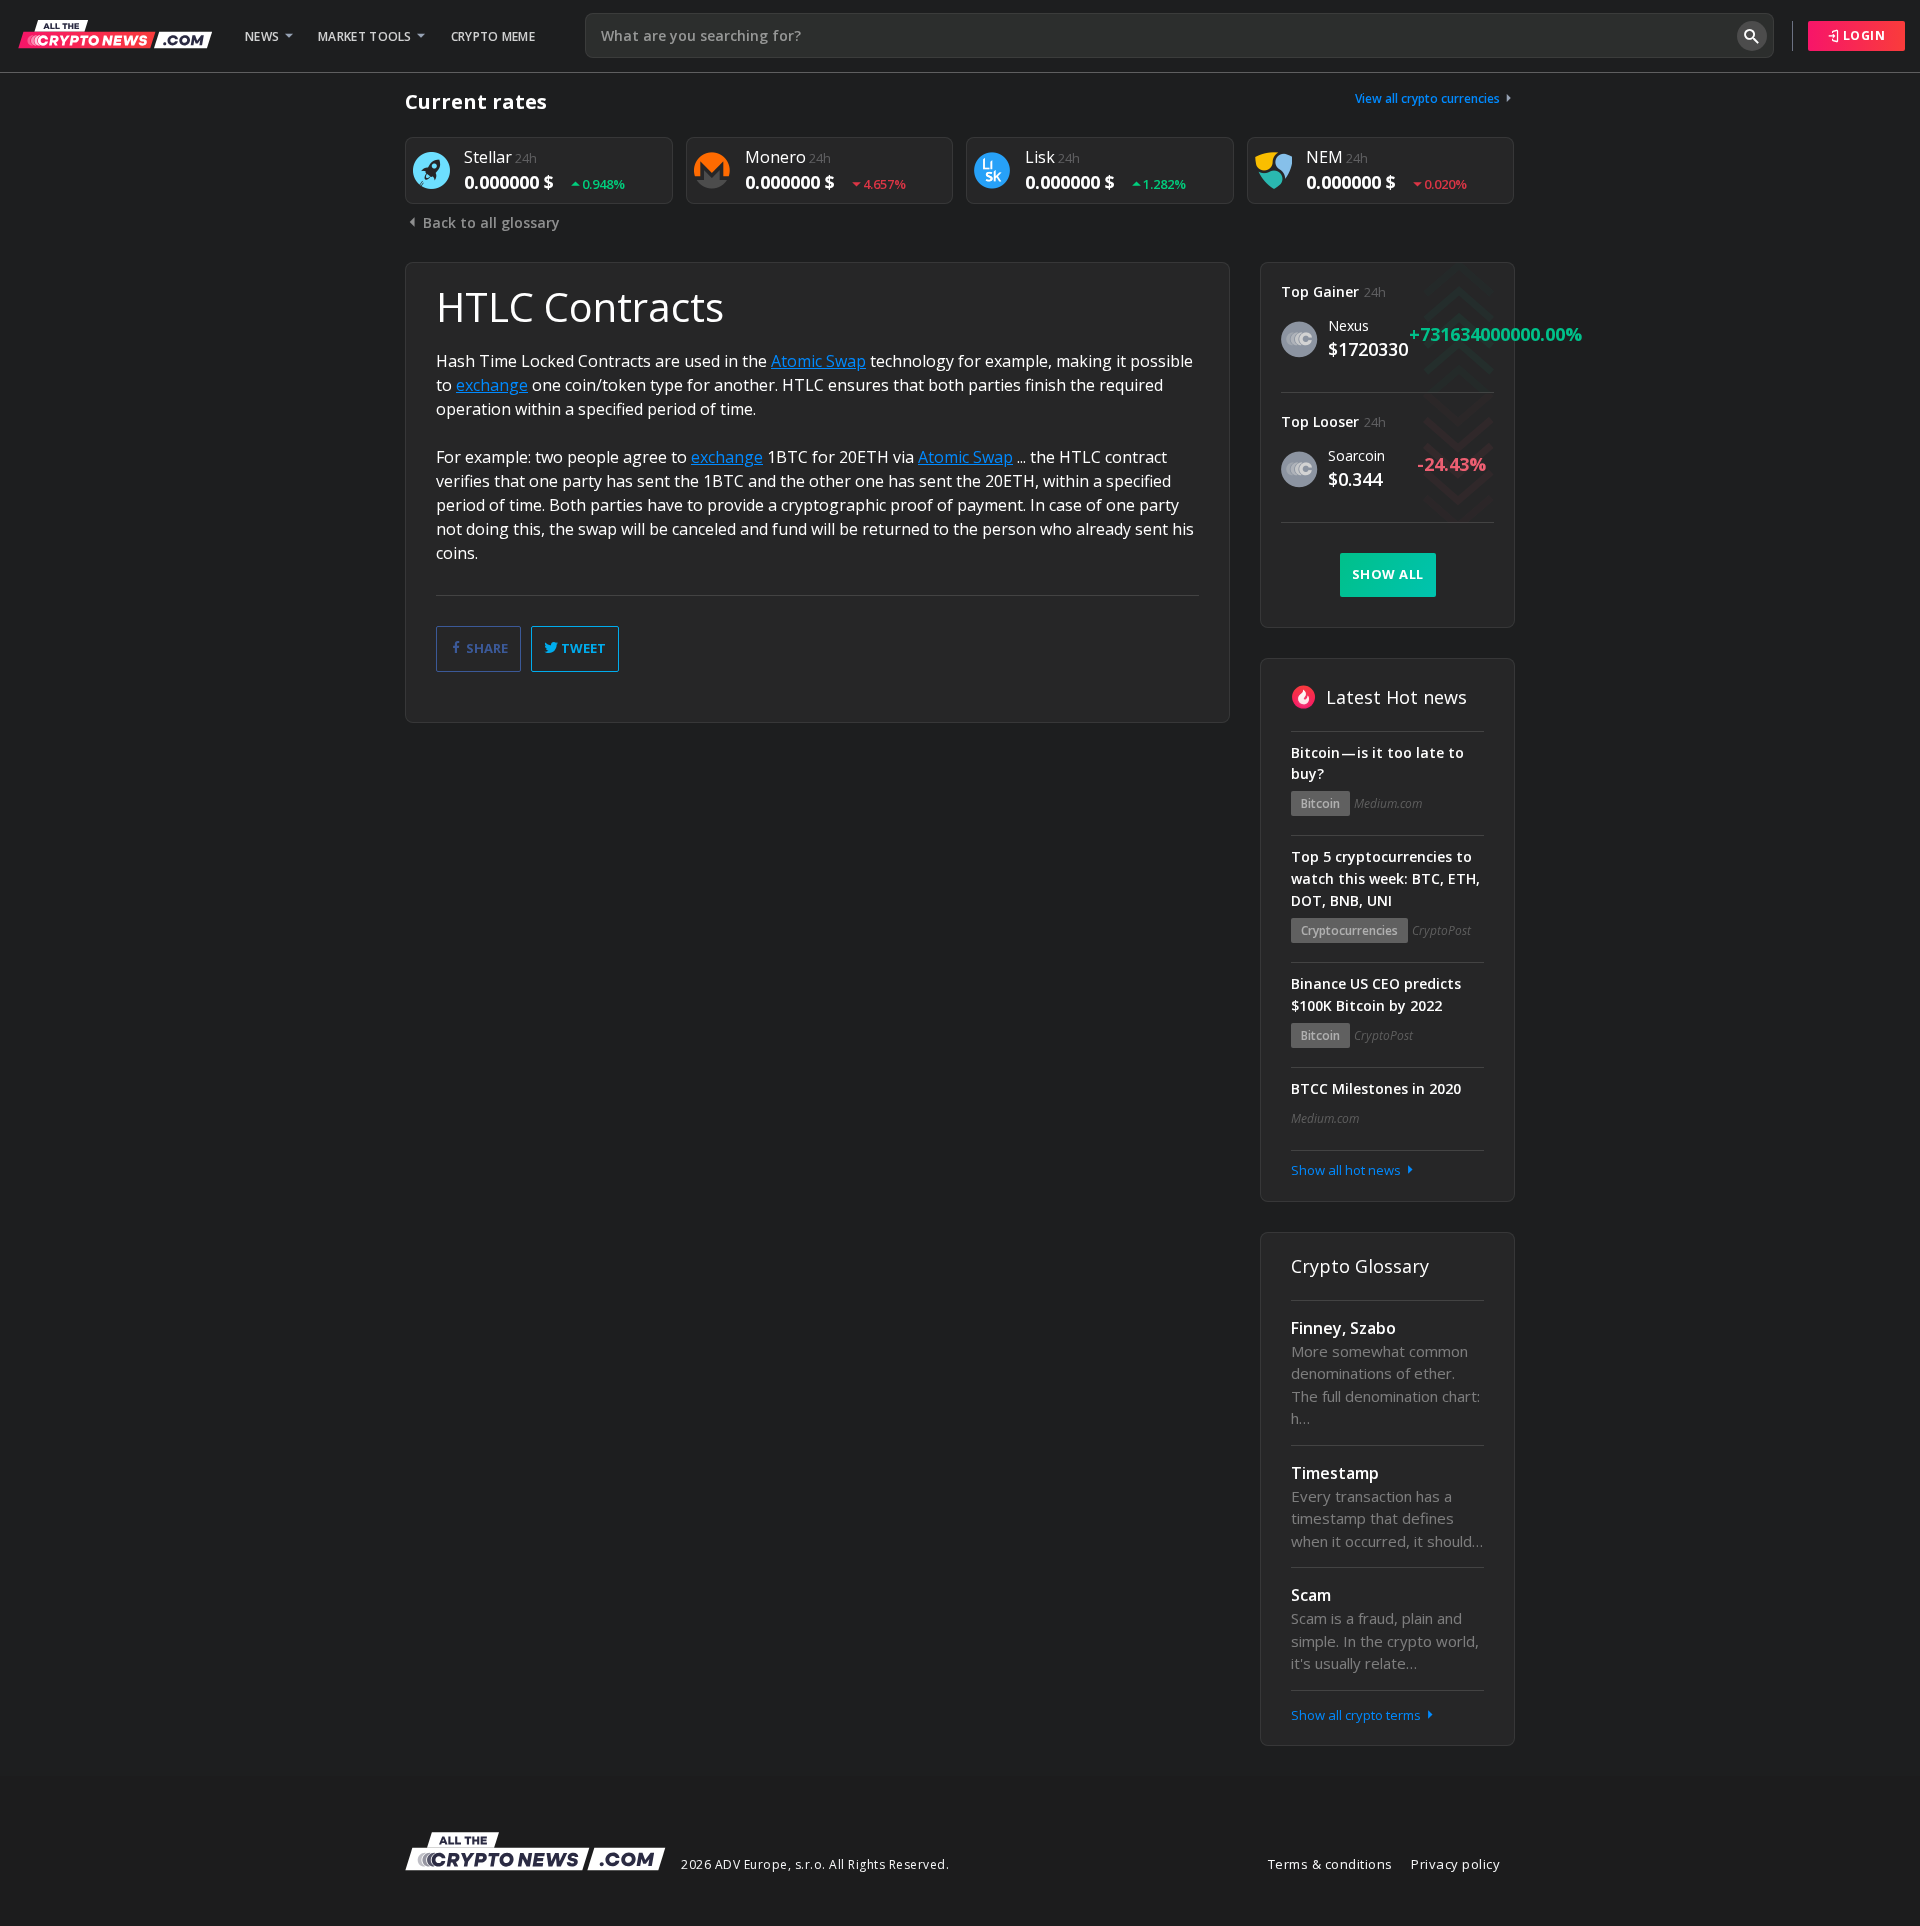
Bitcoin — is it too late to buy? (1377, 763)
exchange (492, 385)
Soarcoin (1356, 455)
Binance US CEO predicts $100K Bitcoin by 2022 (1376, 994)
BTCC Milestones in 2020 (1376, 1088)
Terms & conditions (1330, 1864)
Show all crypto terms (1357, 1715)
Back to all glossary (489, 222)
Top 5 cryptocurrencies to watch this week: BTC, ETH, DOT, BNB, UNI (1385, 878)
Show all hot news (1347, 1170)
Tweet (582, 648)
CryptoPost (1441, 930)
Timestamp (1335, 1473)
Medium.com (1388, 803)
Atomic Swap (818, 361)
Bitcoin (1320, 803)
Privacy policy (1455, 1864)
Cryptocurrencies (1349, 930)
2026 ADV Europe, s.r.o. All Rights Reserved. (815, 1864)
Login (1862, 35)
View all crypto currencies (1429, 98)
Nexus (1348, 325)
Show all (1388, 574)
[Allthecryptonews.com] (115, 34)
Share (485, 648)
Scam (1311, 1595)
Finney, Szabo (1343, 1328)
